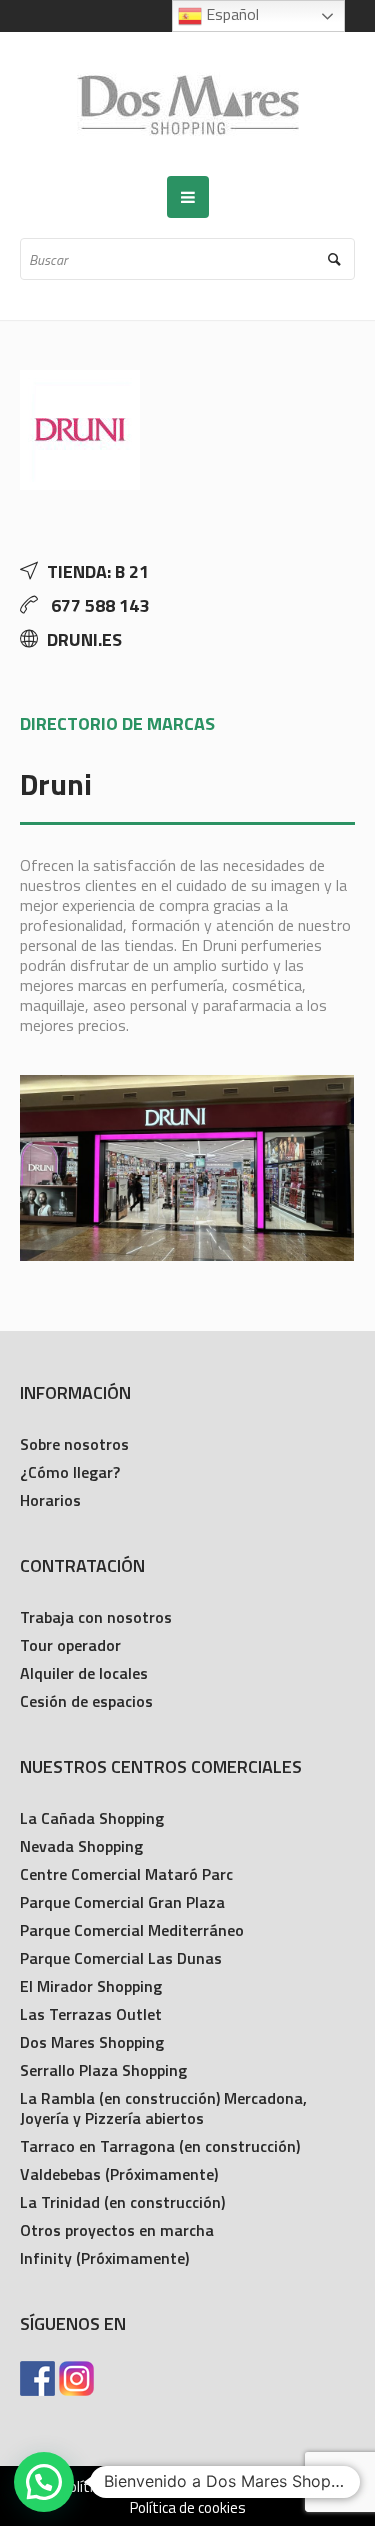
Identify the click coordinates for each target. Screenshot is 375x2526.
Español (230, 14)
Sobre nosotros (74, 1444)
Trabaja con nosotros (96, 1617)
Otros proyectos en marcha (117, 2230)
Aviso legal (255, 2487)
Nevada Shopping (81, 1846)
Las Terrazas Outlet (91, 2014)
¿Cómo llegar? (70, 1472)
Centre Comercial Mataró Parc (126, 1874)
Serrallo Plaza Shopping (103, 2070)
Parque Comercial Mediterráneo (132, 1930)
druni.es (84, 639)
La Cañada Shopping (92, 1818)
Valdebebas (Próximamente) (119, 2174)
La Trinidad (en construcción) (122, 2202)
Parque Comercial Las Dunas (121, 1958)
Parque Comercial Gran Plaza (122, 1902)
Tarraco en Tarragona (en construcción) (160, 2146)
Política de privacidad (127, 2487)
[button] (44, 2482)
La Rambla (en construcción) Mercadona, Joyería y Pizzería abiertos (163, 2108)
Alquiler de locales (84, 1673)
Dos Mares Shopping (92, 2042)
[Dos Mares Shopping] (188, 104)
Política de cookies (188, 2508)
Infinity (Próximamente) (104, 2258)
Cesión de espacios (86, 1701)
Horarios (50, 1500)
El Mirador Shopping (91, 1986)
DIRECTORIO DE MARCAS (117, 723)
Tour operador (70, 1645)
